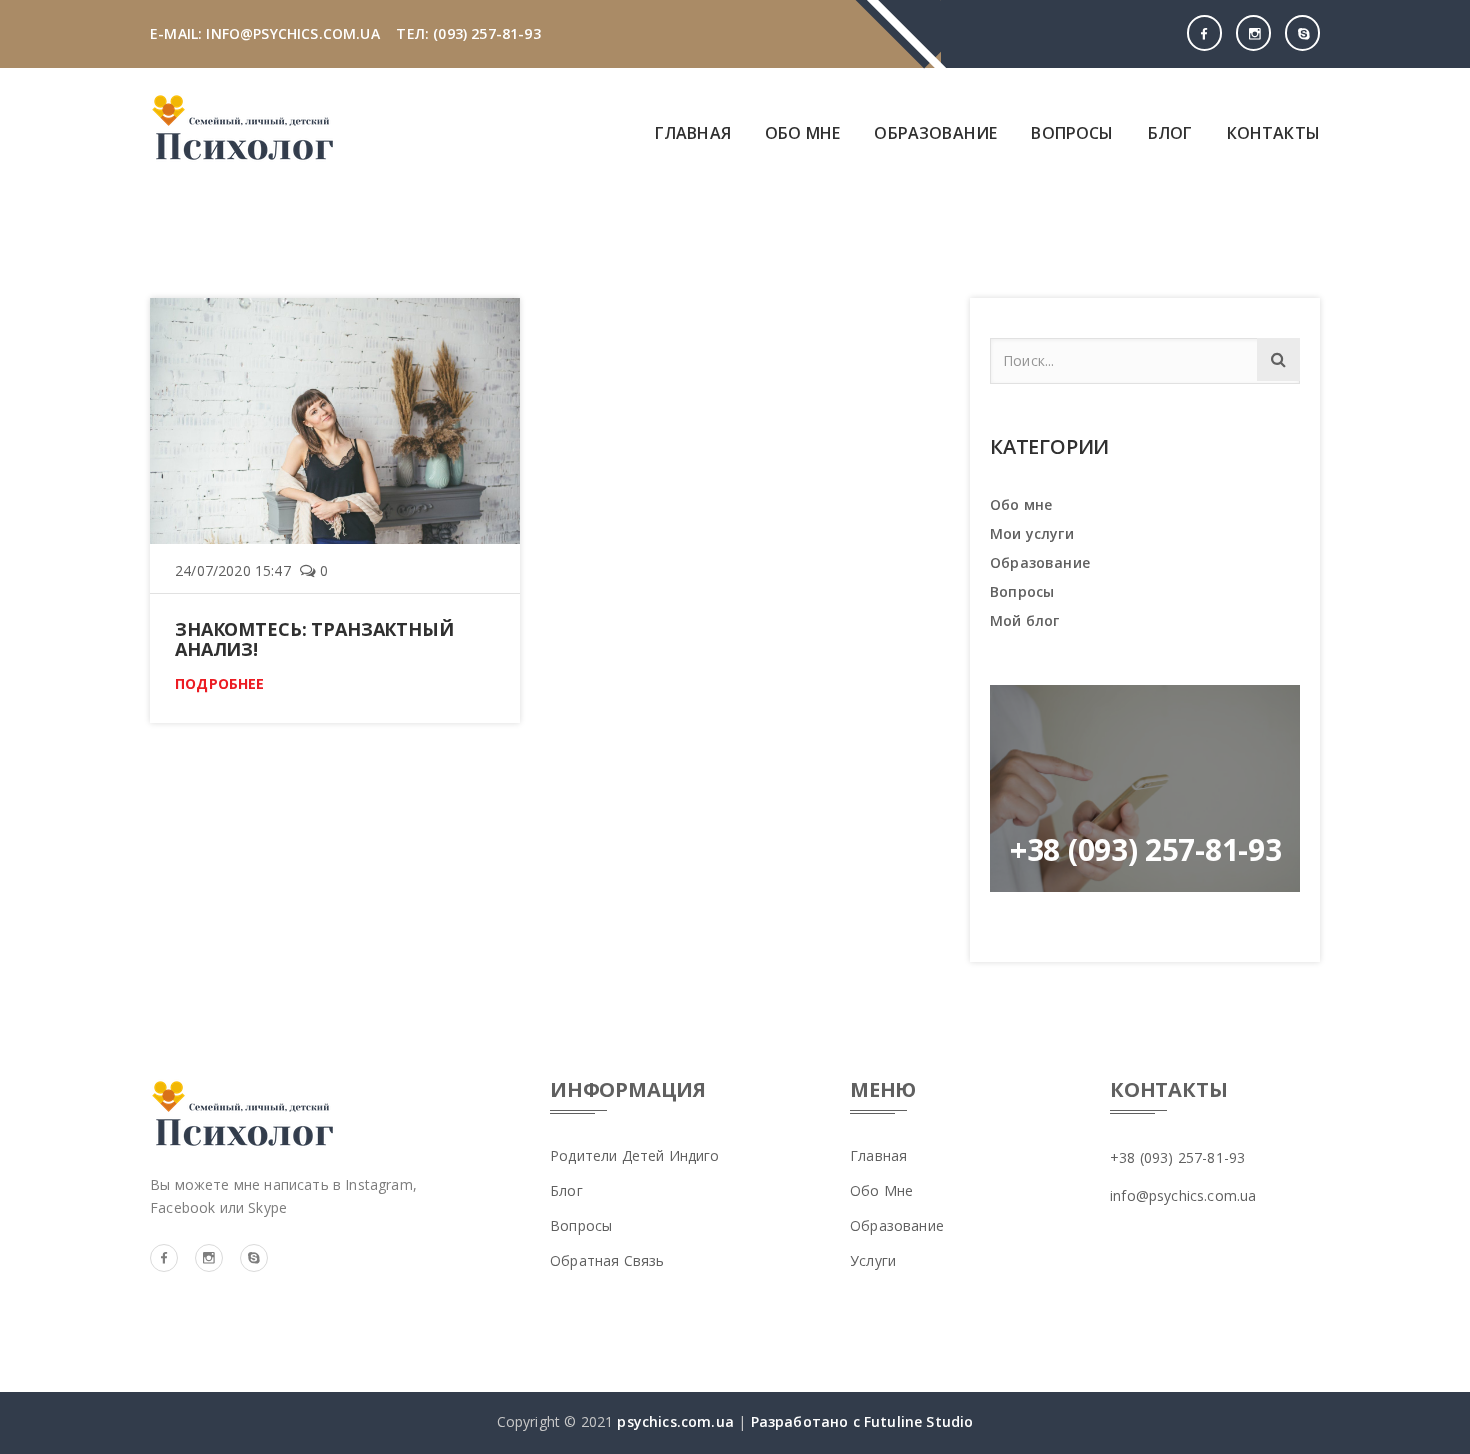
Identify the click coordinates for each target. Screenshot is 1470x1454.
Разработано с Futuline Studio (859, 1421)
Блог (1170, 133)
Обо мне (802, 133)
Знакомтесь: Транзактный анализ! (314, 639)
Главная (693, 133)
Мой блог (1024, 620)
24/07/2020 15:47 (233, 570)
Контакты (1273, 133)
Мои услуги (1032, 533)
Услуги (873, 1260)
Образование (935, 133)
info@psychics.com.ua (1183, 1195)
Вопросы (1072, 133)
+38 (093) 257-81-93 (1177, 1157)
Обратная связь (607, 1260)
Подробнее (220, 683)
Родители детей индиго (635, 1155)
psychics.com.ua (675, 1421)
